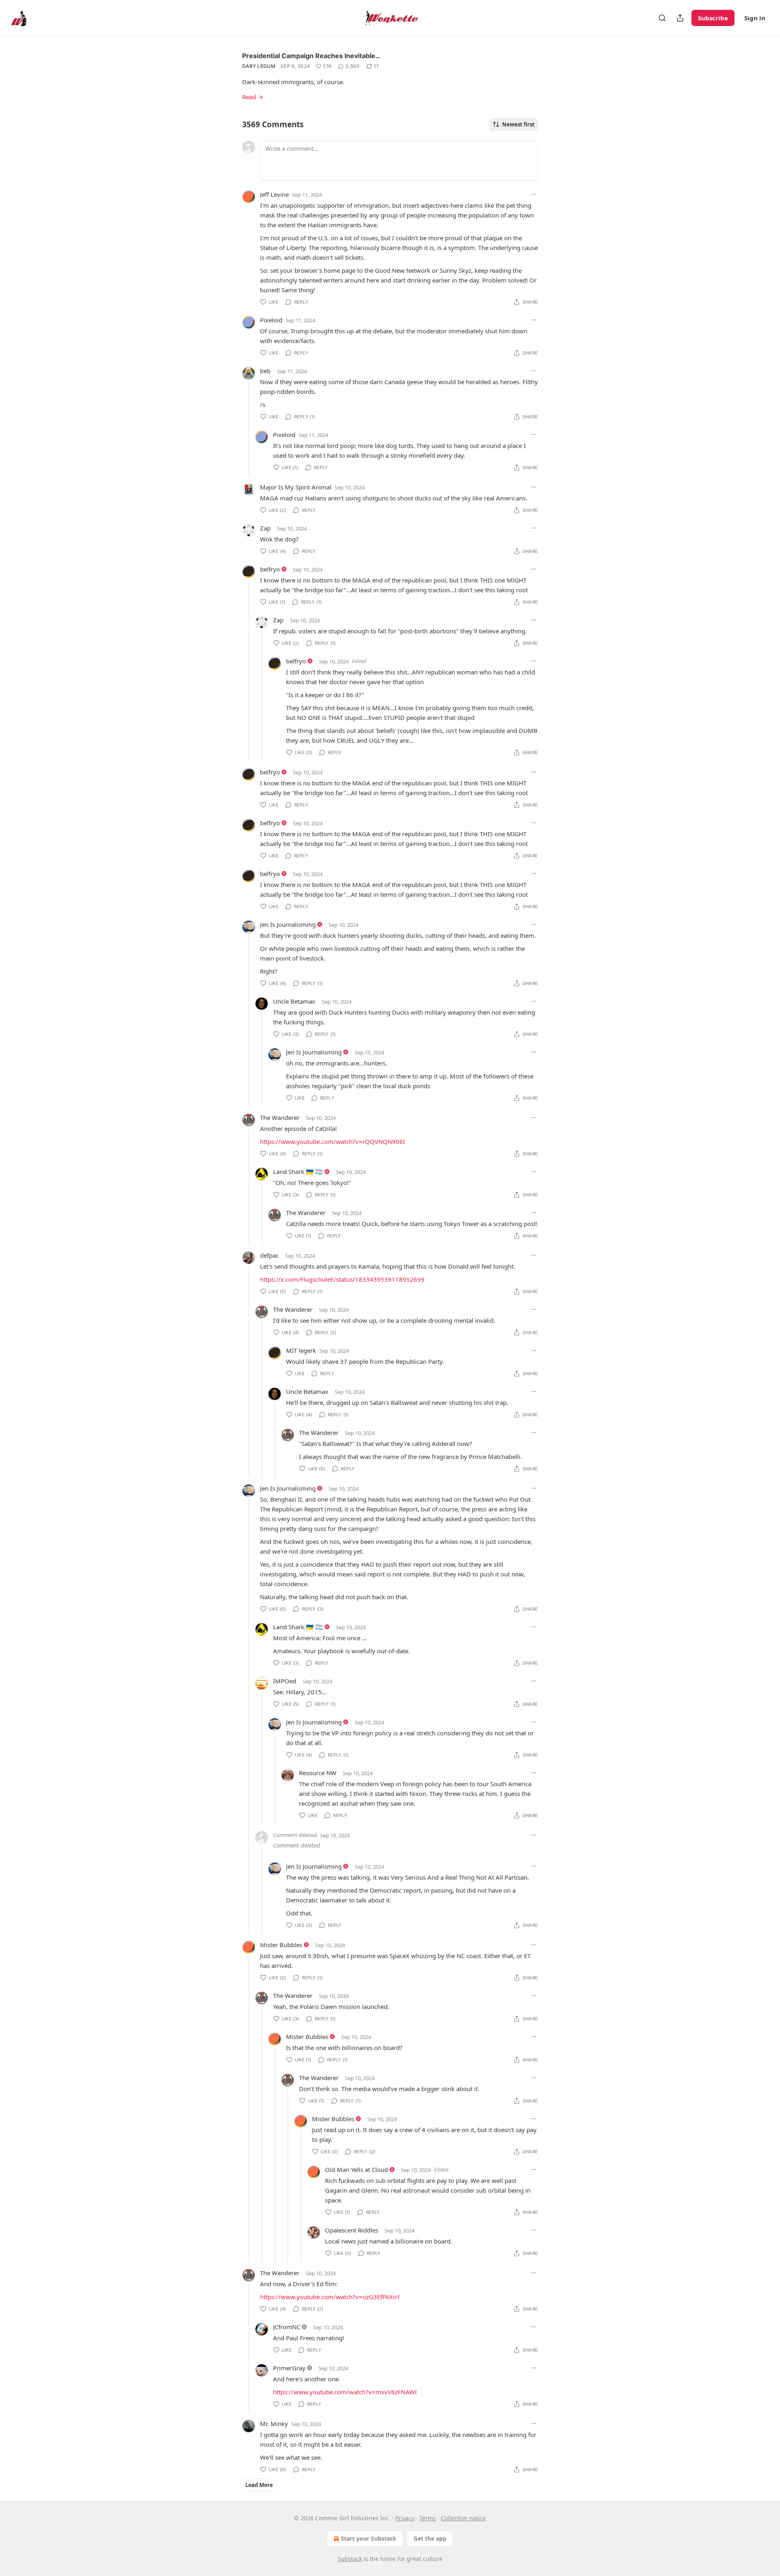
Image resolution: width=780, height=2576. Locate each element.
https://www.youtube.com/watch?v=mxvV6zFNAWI (345, 2392)
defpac (269, 1255)
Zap (265, 528)
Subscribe (713, 18)
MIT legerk (301, 1350)
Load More (259, 2485)
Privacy (405, 2518)
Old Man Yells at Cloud (356, 2169)
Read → (253, 97)
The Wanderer (280, 1117)
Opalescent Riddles (352, 2230)
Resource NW (318, 1773)
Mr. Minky (274, 2424)
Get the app (430, 2538)
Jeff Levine (274, 194)
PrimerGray (289, 2368)
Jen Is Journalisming (288, 924)
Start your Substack (369, 2538)
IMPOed (285, 1681)
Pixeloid (271, 320)
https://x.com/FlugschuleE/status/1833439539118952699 (342, 1279)
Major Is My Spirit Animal (296, 487)
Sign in (755, 18)
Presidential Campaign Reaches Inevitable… (311, 56)
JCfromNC (287, 2327)
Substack (350, 2559)
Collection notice (463, 2518)
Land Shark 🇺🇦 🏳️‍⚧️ (298, 1172)
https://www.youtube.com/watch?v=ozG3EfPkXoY (330, 2297)
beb (265, 371)
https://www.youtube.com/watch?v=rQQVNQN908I (333, 1141)
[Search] (662, 18)
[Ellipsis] (534, 194)
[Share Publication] (680, 18)
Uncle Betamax (294, 1001)
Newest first (518, 124)
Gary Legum (259, 66)
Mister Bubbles (281, 1945)
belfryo (270, 569)
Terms (428, 2518)
